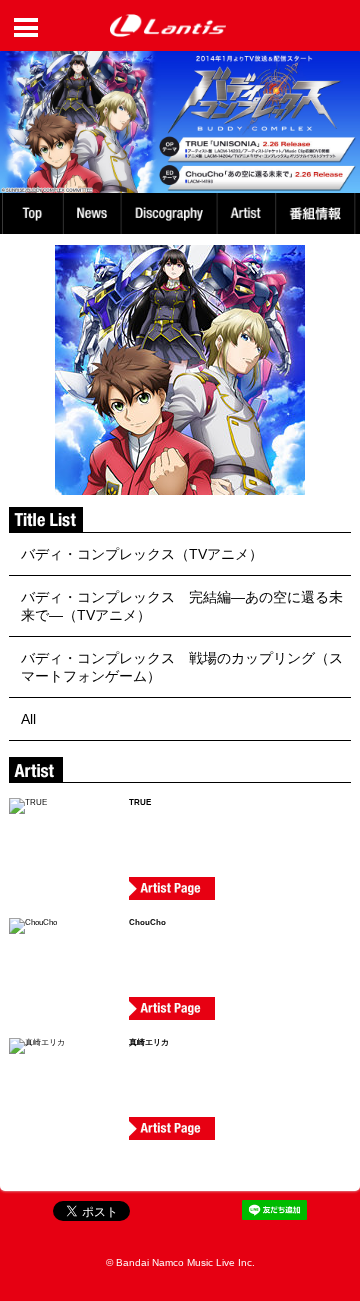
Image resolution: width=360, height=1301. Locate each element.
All (28, 719)
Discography (171, 213)
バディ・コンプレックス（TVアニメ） (142, 554)
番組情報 (318, 213)
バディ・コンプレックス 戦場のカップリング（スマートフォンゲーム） (182, 667)
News (92, 213)
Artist (249, 213)
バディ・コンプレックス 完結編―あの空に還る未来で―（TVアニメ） (182, 606)
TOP (32, 213)
